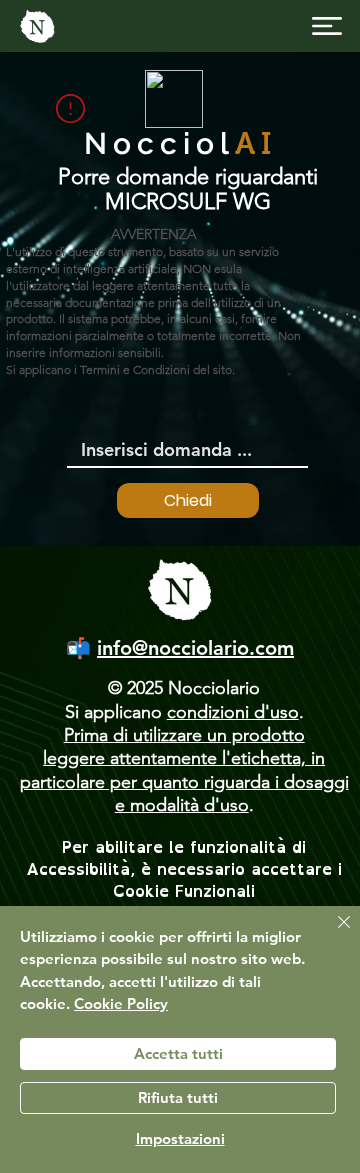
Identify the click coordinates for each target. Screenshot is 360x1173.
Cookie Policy (121, 1003)
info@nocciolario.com (195, 648)
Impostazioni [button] (180, 1138)
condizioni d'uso (233, 712)
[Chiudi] (332, 934)
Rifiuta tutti (178, 1097)
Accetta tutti (178, 1053)
